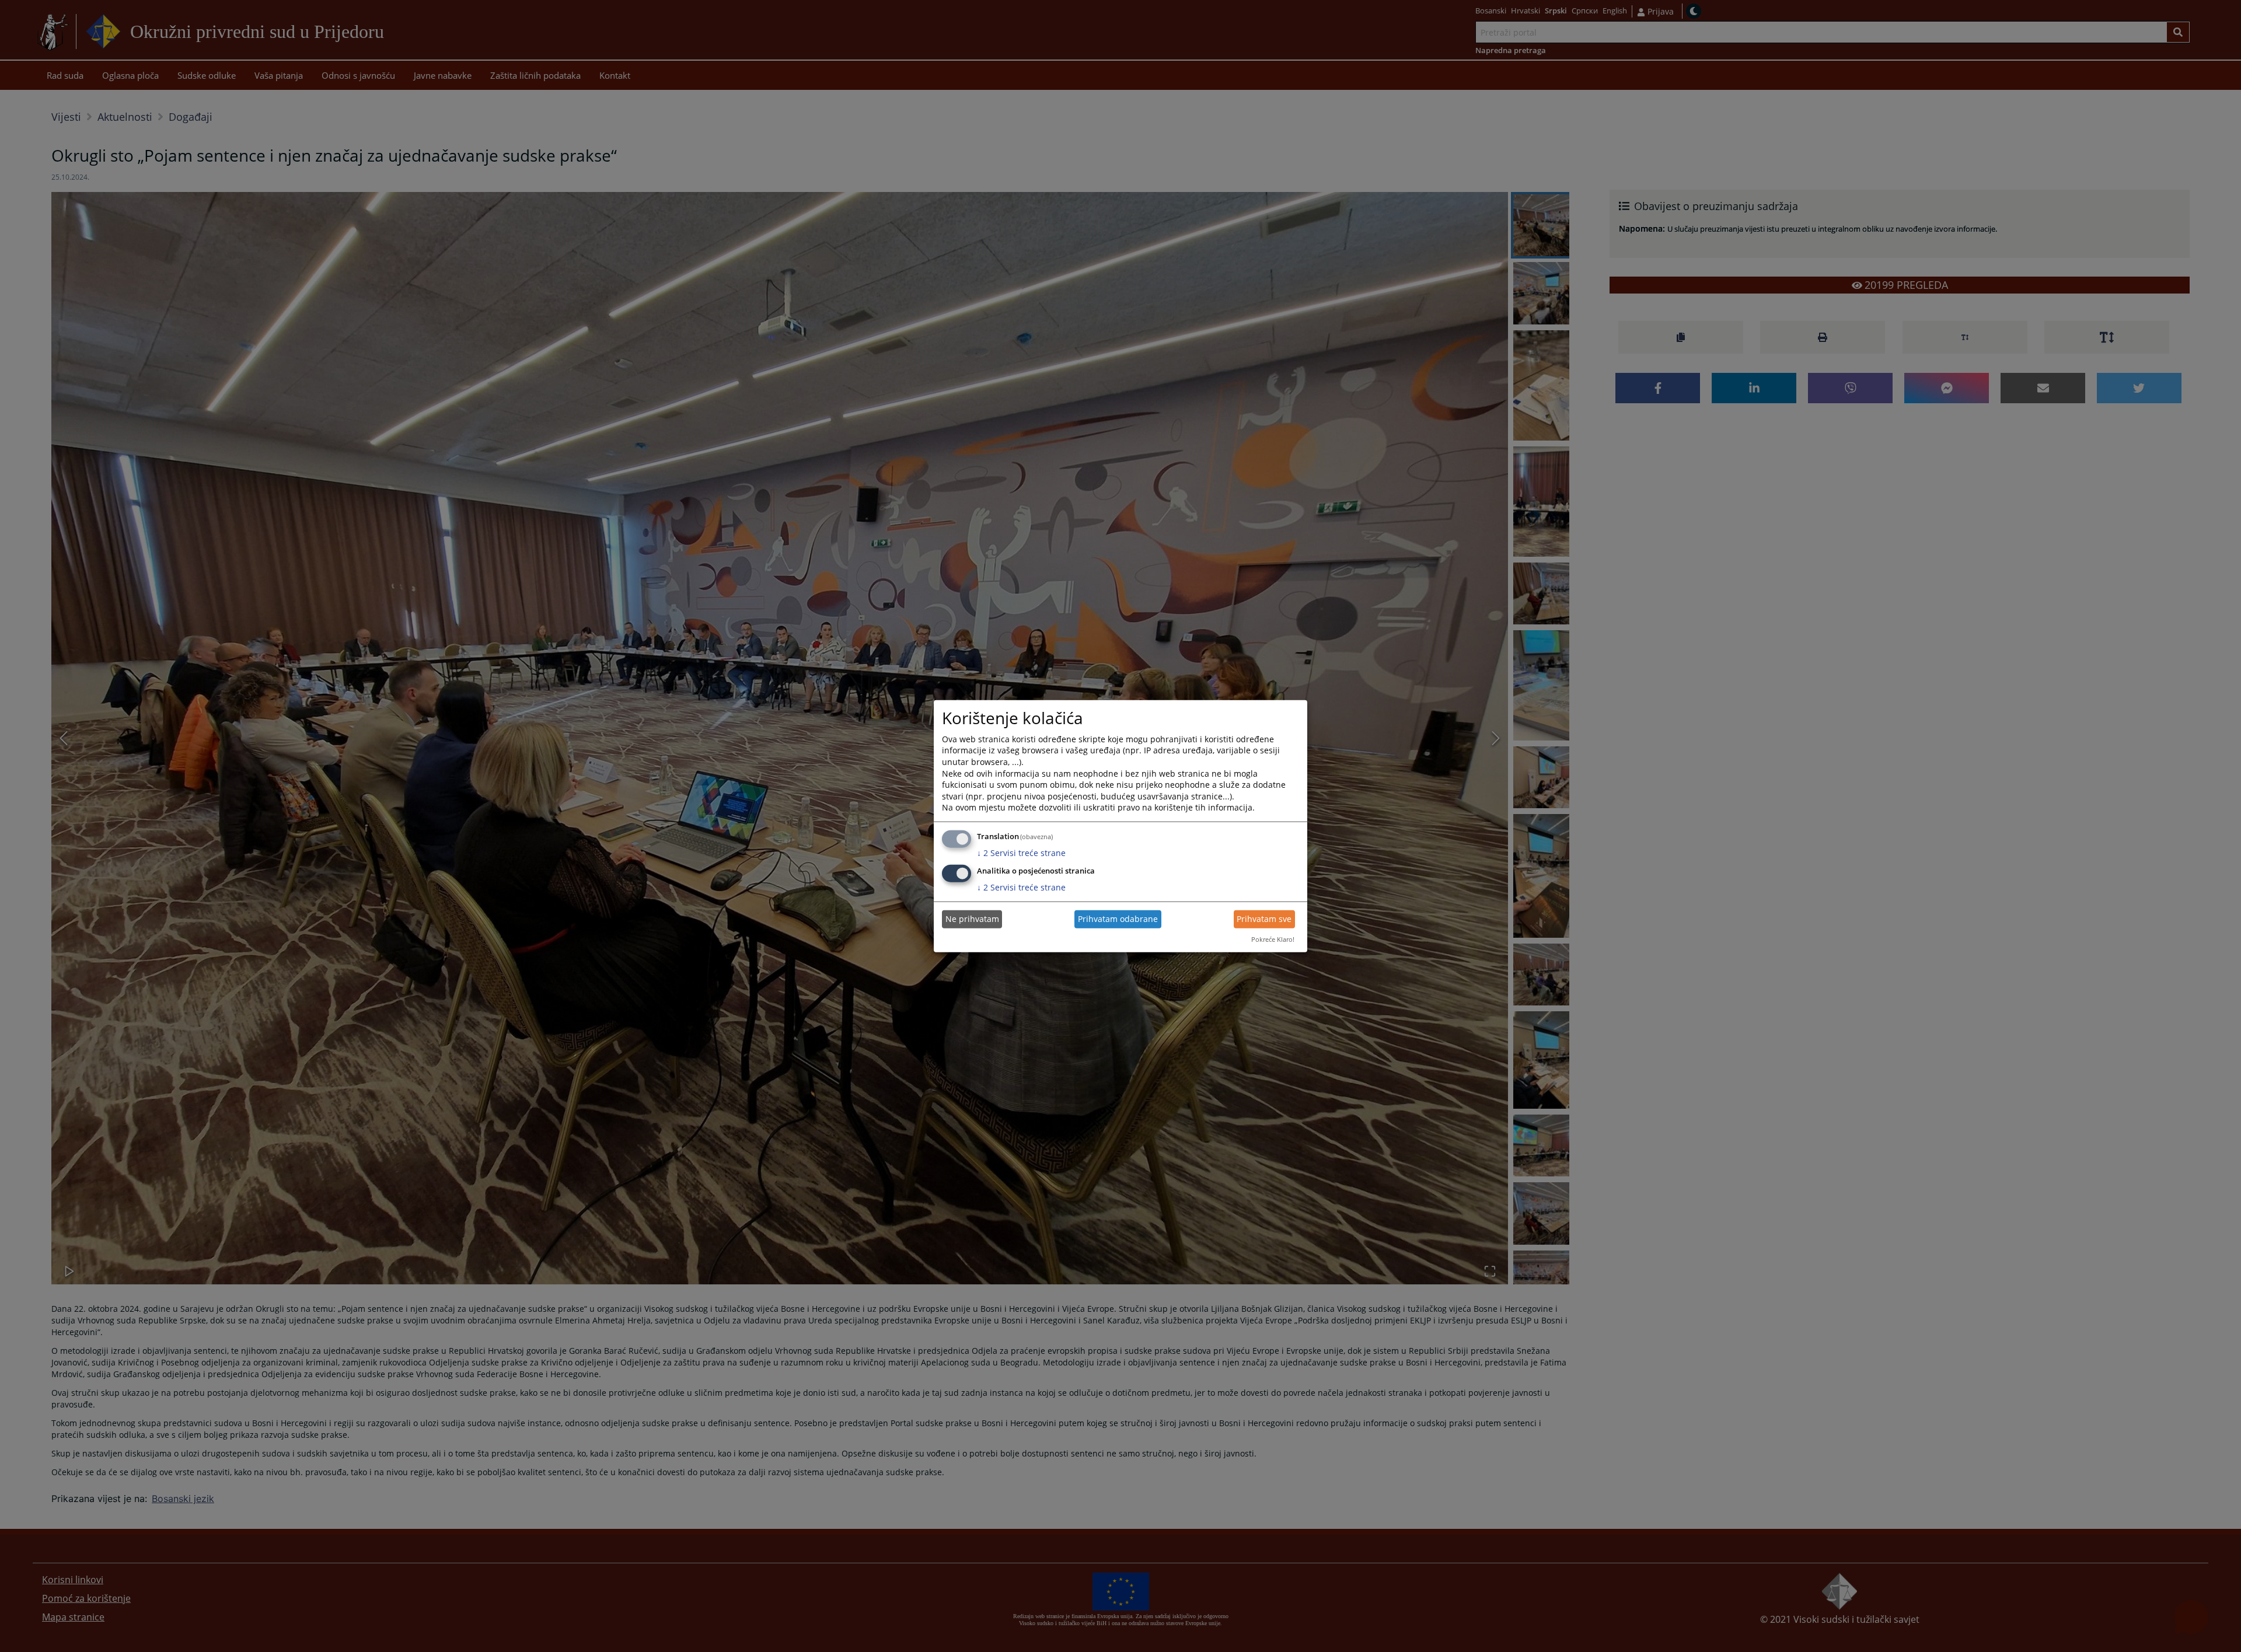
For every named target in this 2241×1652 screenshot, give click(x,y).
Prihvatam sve (1264, 919)
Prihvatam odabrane (1118, 919)
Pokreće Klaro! (1273, 939)
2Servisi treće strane (1021, 853)
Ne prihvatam (972, 919)
